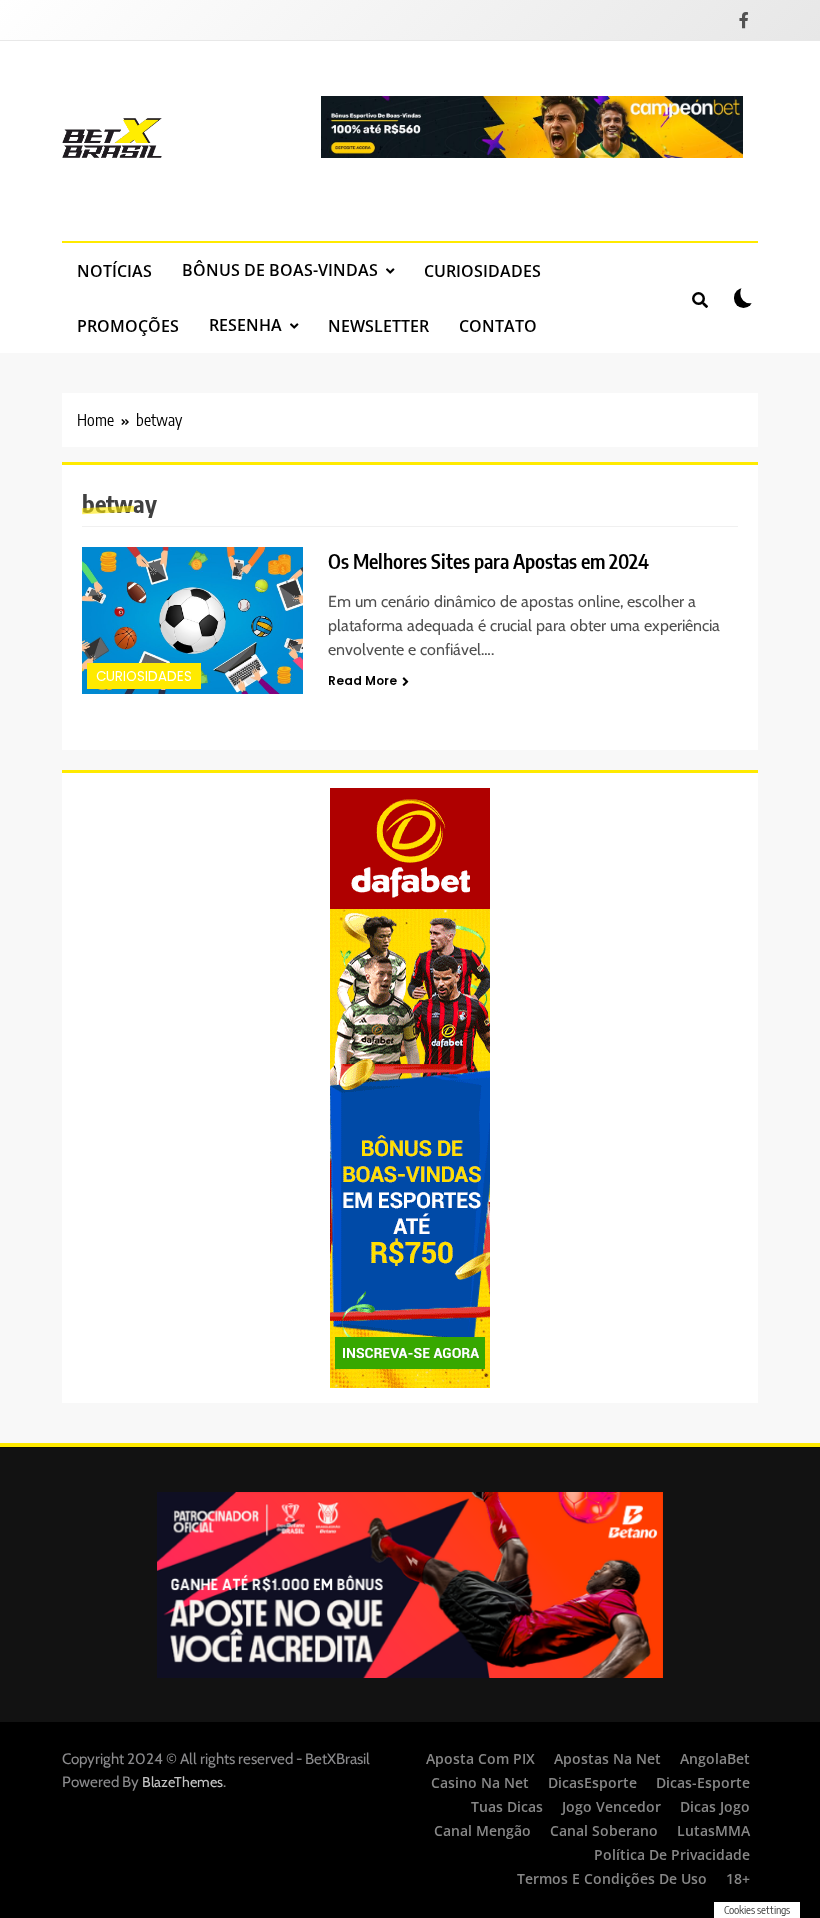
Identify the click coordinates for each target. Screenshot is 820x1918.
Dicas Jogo (715, 1806)
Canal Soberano (604, 1830)
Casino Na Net (480, 1782)
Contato (498, 326)
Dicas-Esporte (703, 1782)
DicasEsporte (592, 1782)
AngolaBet (715, 1758)
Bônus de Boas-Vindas (280, 270)
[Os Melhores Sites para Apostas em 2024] (192, 620)
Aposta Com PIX (480, 1758)
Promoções (128, 326)
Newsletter (378, 326)
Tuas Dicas (507, 1806)
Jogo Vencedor (611, 1806)
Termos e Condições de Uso (612, 1878)
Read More (362, 680)
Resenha (245, 325)
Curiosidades (482, 271)
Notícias (114, 271)
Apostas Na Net (607, 1758)
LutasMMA (713, 1830)
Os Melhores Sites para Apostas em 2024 (488, 560)
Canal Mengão (482, 1830)
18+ (738, 1878)
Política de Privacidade (672, 1854)
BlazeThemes (182, 1782)
